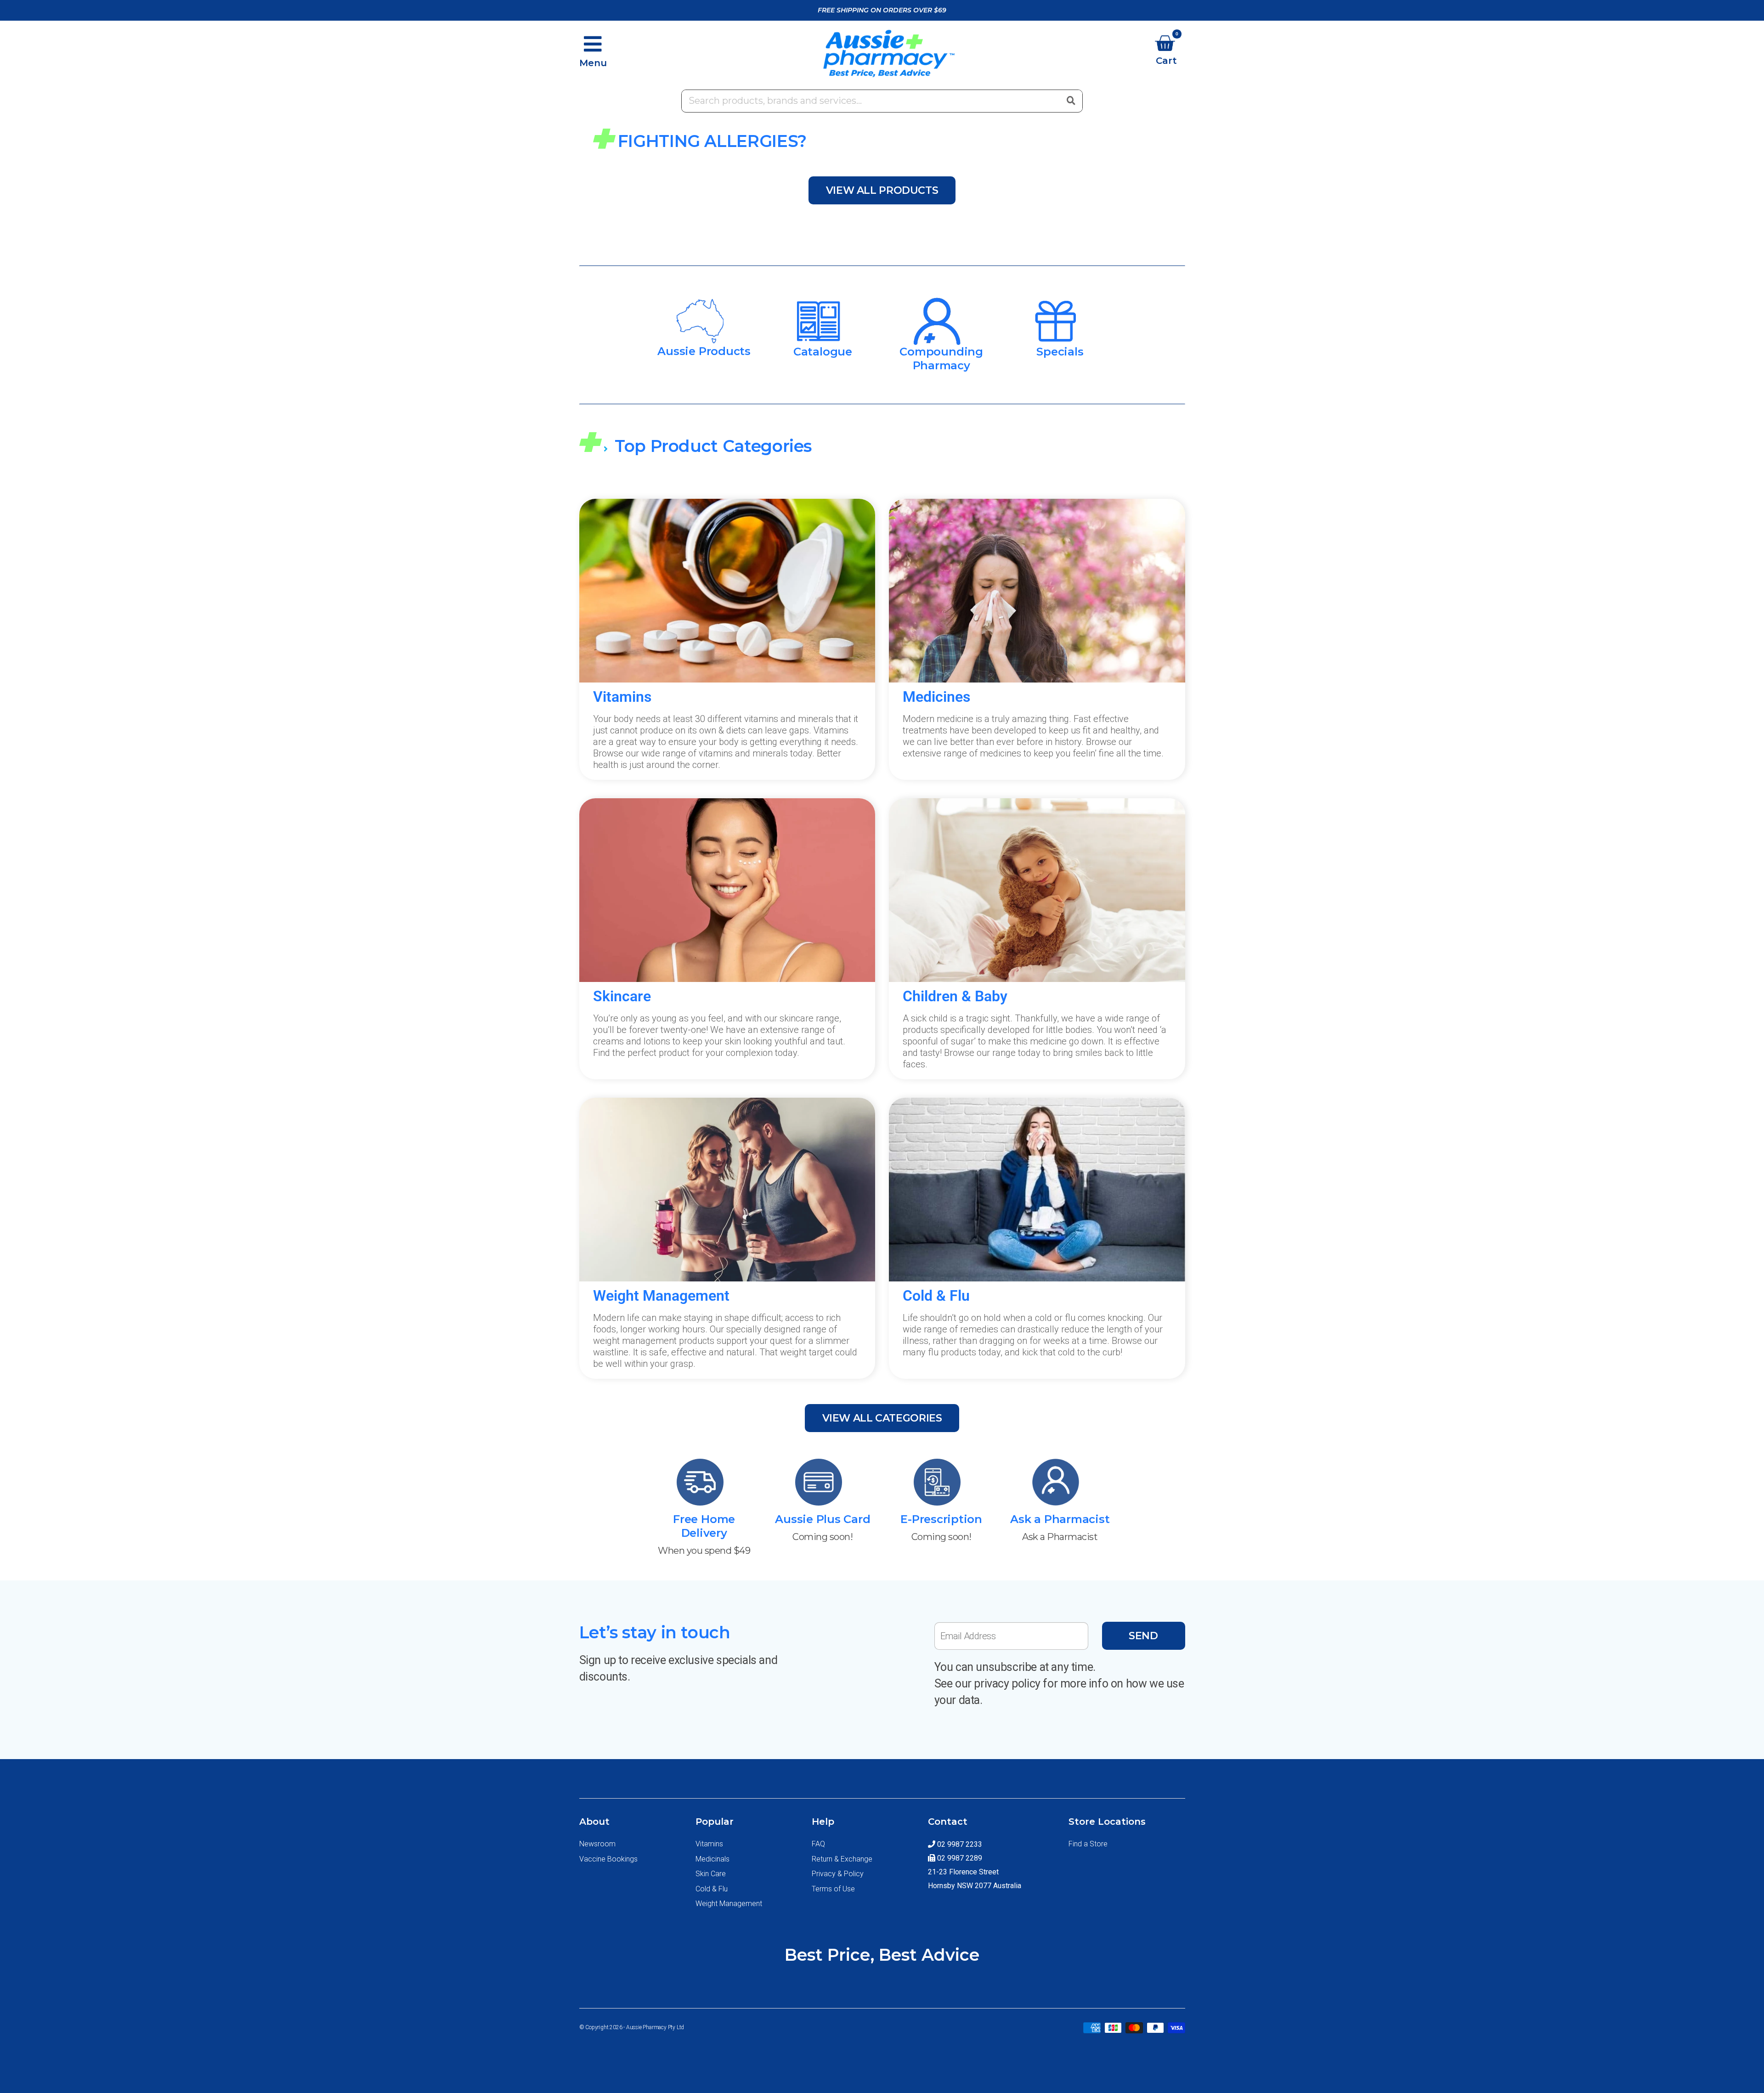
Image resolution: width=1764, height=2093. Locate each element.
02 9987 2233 (959, 1844)
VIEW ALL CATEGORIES (882, 1418)
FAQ (818, 1844)
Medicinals (712, 1859)
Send (1143, 1636)
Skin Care (711, 1874)
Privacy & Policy (838, 1874)
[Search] (1071, 100)
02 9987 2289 (959, 1858)
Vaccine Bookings (608, 1859)
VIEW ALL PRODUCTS (882, 190)
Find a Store (1088, 1844)
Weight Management (729, 1904)
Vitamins (709, 1844)
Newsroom (597, 1844)
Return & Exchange (842, 1859)
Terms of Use (833, 1889)
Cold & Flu (712, 1889)
